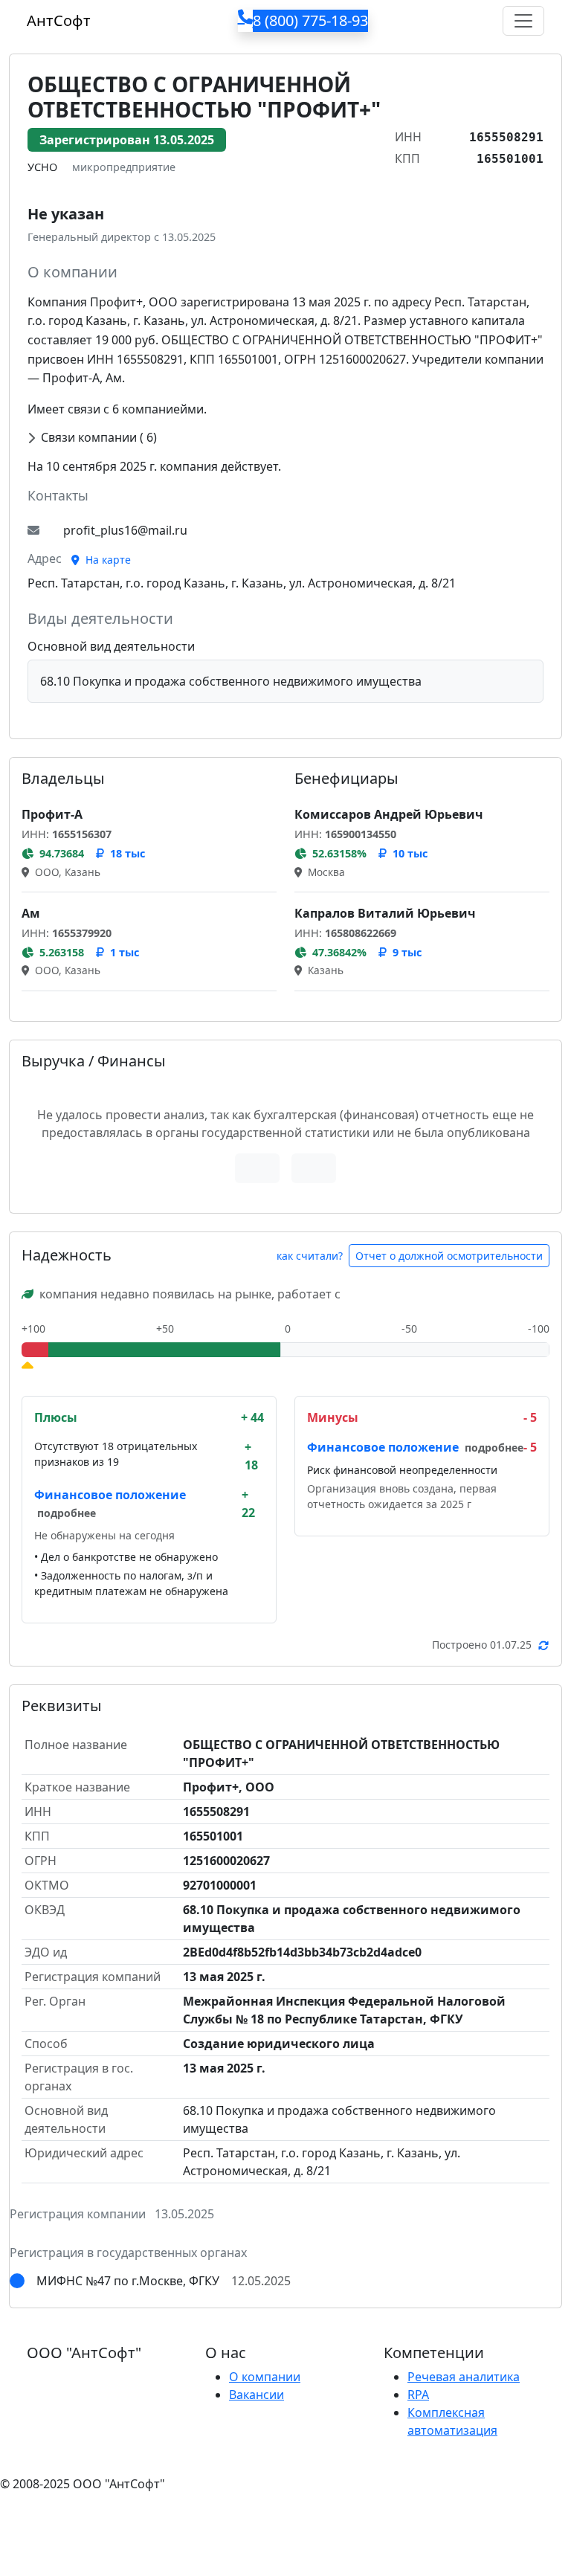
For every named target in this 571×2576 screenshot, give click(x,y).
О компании (265, 2377)
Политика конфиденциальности (95, 2514)
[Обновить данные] (543, 1645)
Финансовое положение (110, 1495)
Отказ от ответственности (279, 2514)
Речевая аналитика (464, 2377)
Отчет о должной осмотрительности (449, 1256)
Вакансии (257, 2395)
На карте (107, 560)
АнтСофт (59, 20)
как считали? (310, 1256)
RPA (418, 2395)
